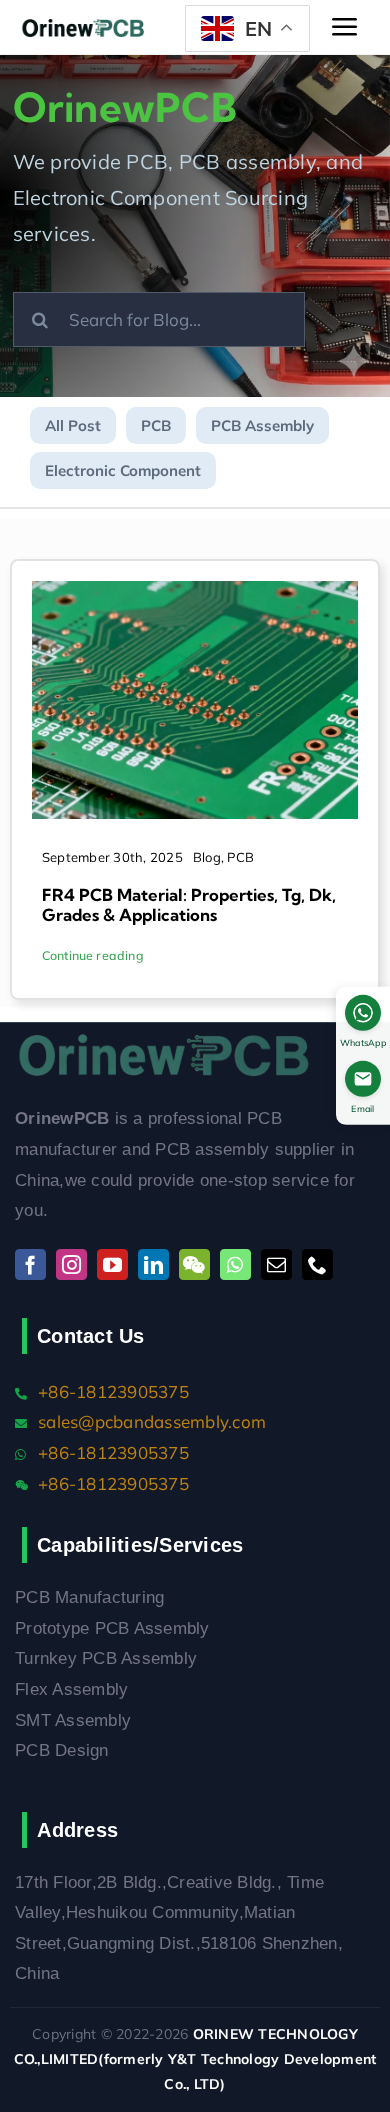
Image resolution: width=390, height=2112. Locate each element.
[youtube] (112, 1264)
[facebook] (30, 1264)
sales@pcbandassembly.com (152, 1421)
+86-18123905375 (113, 1391)
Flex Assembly (71, 1689)
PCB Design (62, 1750)
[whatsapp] (235, 1264)
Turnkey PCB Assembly (106, 1658)
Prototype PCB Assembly (112, 1628)
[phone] (317, 1264)
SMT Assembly (73, 1720)
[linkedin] (153, 1264)
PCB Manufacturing (89, 1597)
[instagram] (71, 1264)
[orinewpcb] (84, 27)
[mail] (276, 1264)
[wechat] (194, 1264)
